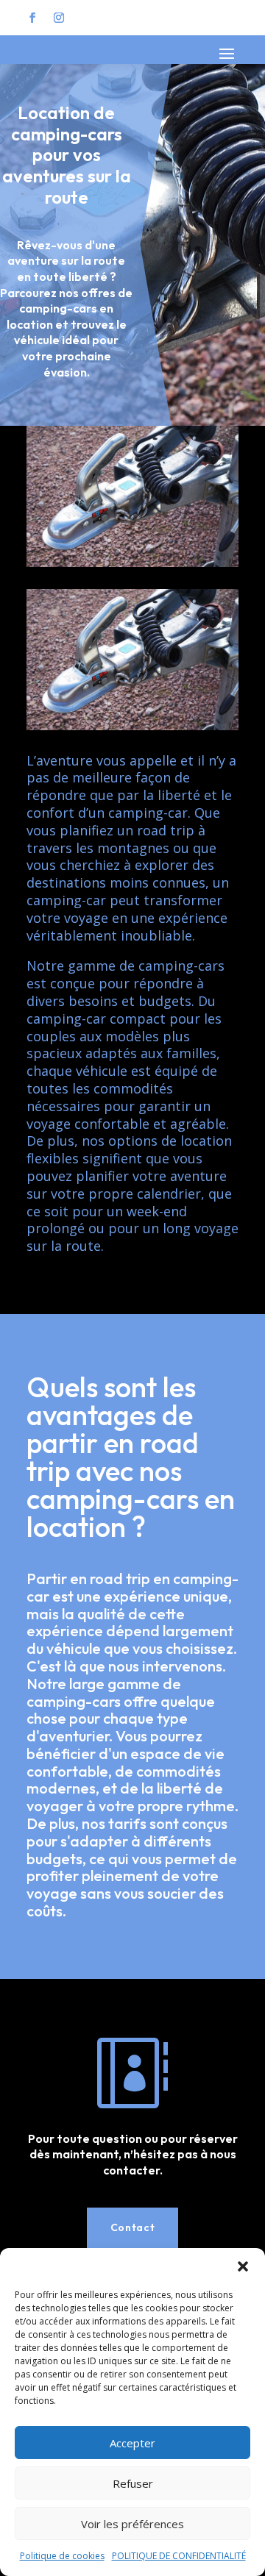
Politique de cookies (62, 2556)
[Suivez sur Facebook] (32, 18)
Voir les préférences (132, 2524)
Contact (133, 2227)
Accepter (132, 2443)
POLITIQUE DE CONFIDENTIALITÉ (179, 2556)
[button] (243, 2266)
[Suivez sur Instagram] (59, 18)
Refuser (133, 2483)
